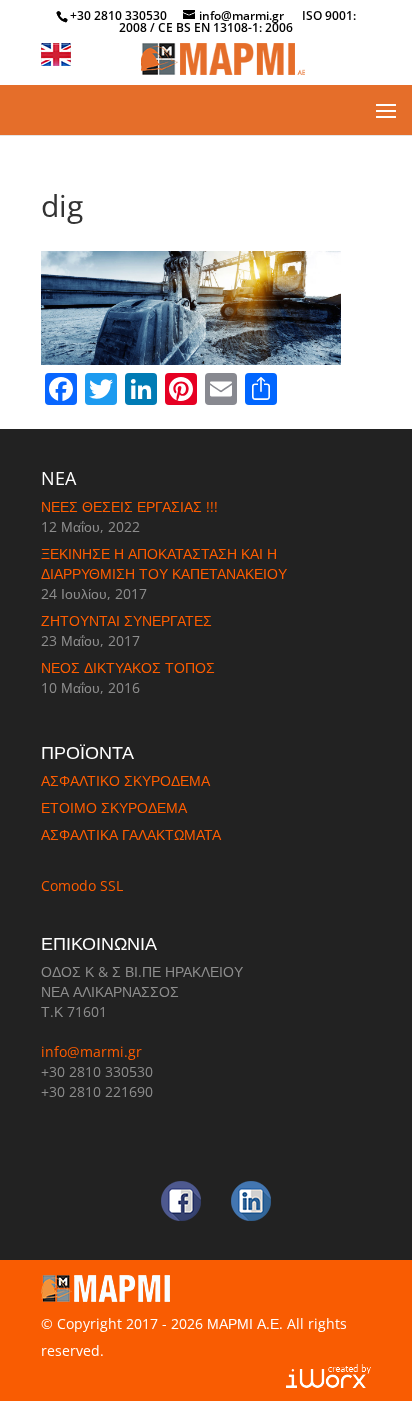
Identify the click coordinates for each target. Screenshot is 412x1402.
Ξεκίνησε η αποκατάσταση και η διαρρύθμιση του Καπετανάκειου (164, 563)
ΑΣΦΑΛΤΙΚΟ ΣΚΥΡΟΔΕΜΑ (125, 780)
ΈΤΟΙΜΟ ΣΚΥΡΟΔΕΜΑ (114, 807)
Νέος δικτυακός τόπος (128, 667)
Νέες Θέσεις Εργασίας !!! (129, 506)
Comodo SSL (82, 885)
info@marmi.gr (91, 1051)
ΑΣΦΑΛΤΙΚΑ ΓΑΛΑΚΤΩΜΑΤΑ (131, 834)
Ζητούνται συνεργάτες (126, 620)
